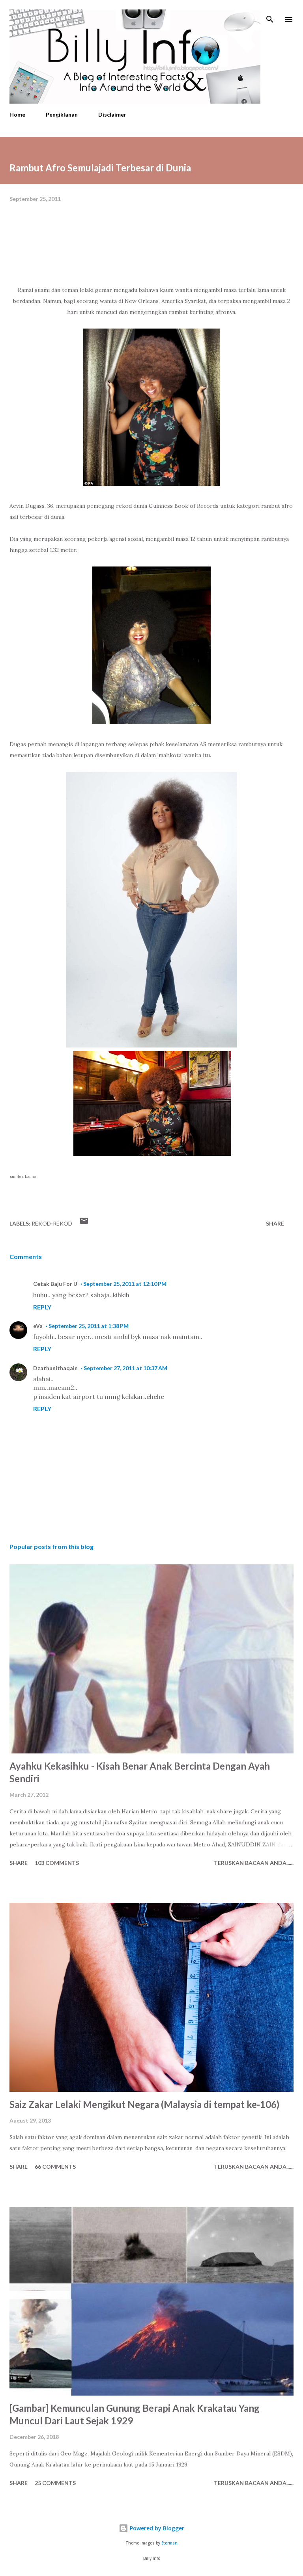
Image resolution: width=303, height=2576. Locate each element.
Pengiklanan (62, 114)
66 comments (55, 2166)
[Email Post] (84, 1223)
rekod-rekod (52, 1223)
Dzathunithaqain (55, 1368)
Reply (42, 1307)
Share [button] (275, 1223)
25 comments (55, 2483)
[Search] (270, 14)
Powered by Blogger (156, 2528)
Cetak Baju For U (55, 1284)
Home (17, 114)
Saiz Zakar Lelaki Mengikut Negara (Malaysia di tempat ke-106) (144, 2104)
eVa (38, 1326)
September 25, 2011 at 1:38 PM (89, 1326)
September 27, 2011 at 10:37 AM (125, 1368)
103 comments (57, 1863)
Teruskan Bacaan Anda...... (254, 1863)
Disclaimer (112, 114)
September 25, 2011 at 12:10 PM (125, 1284)
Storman (169, 2543)
